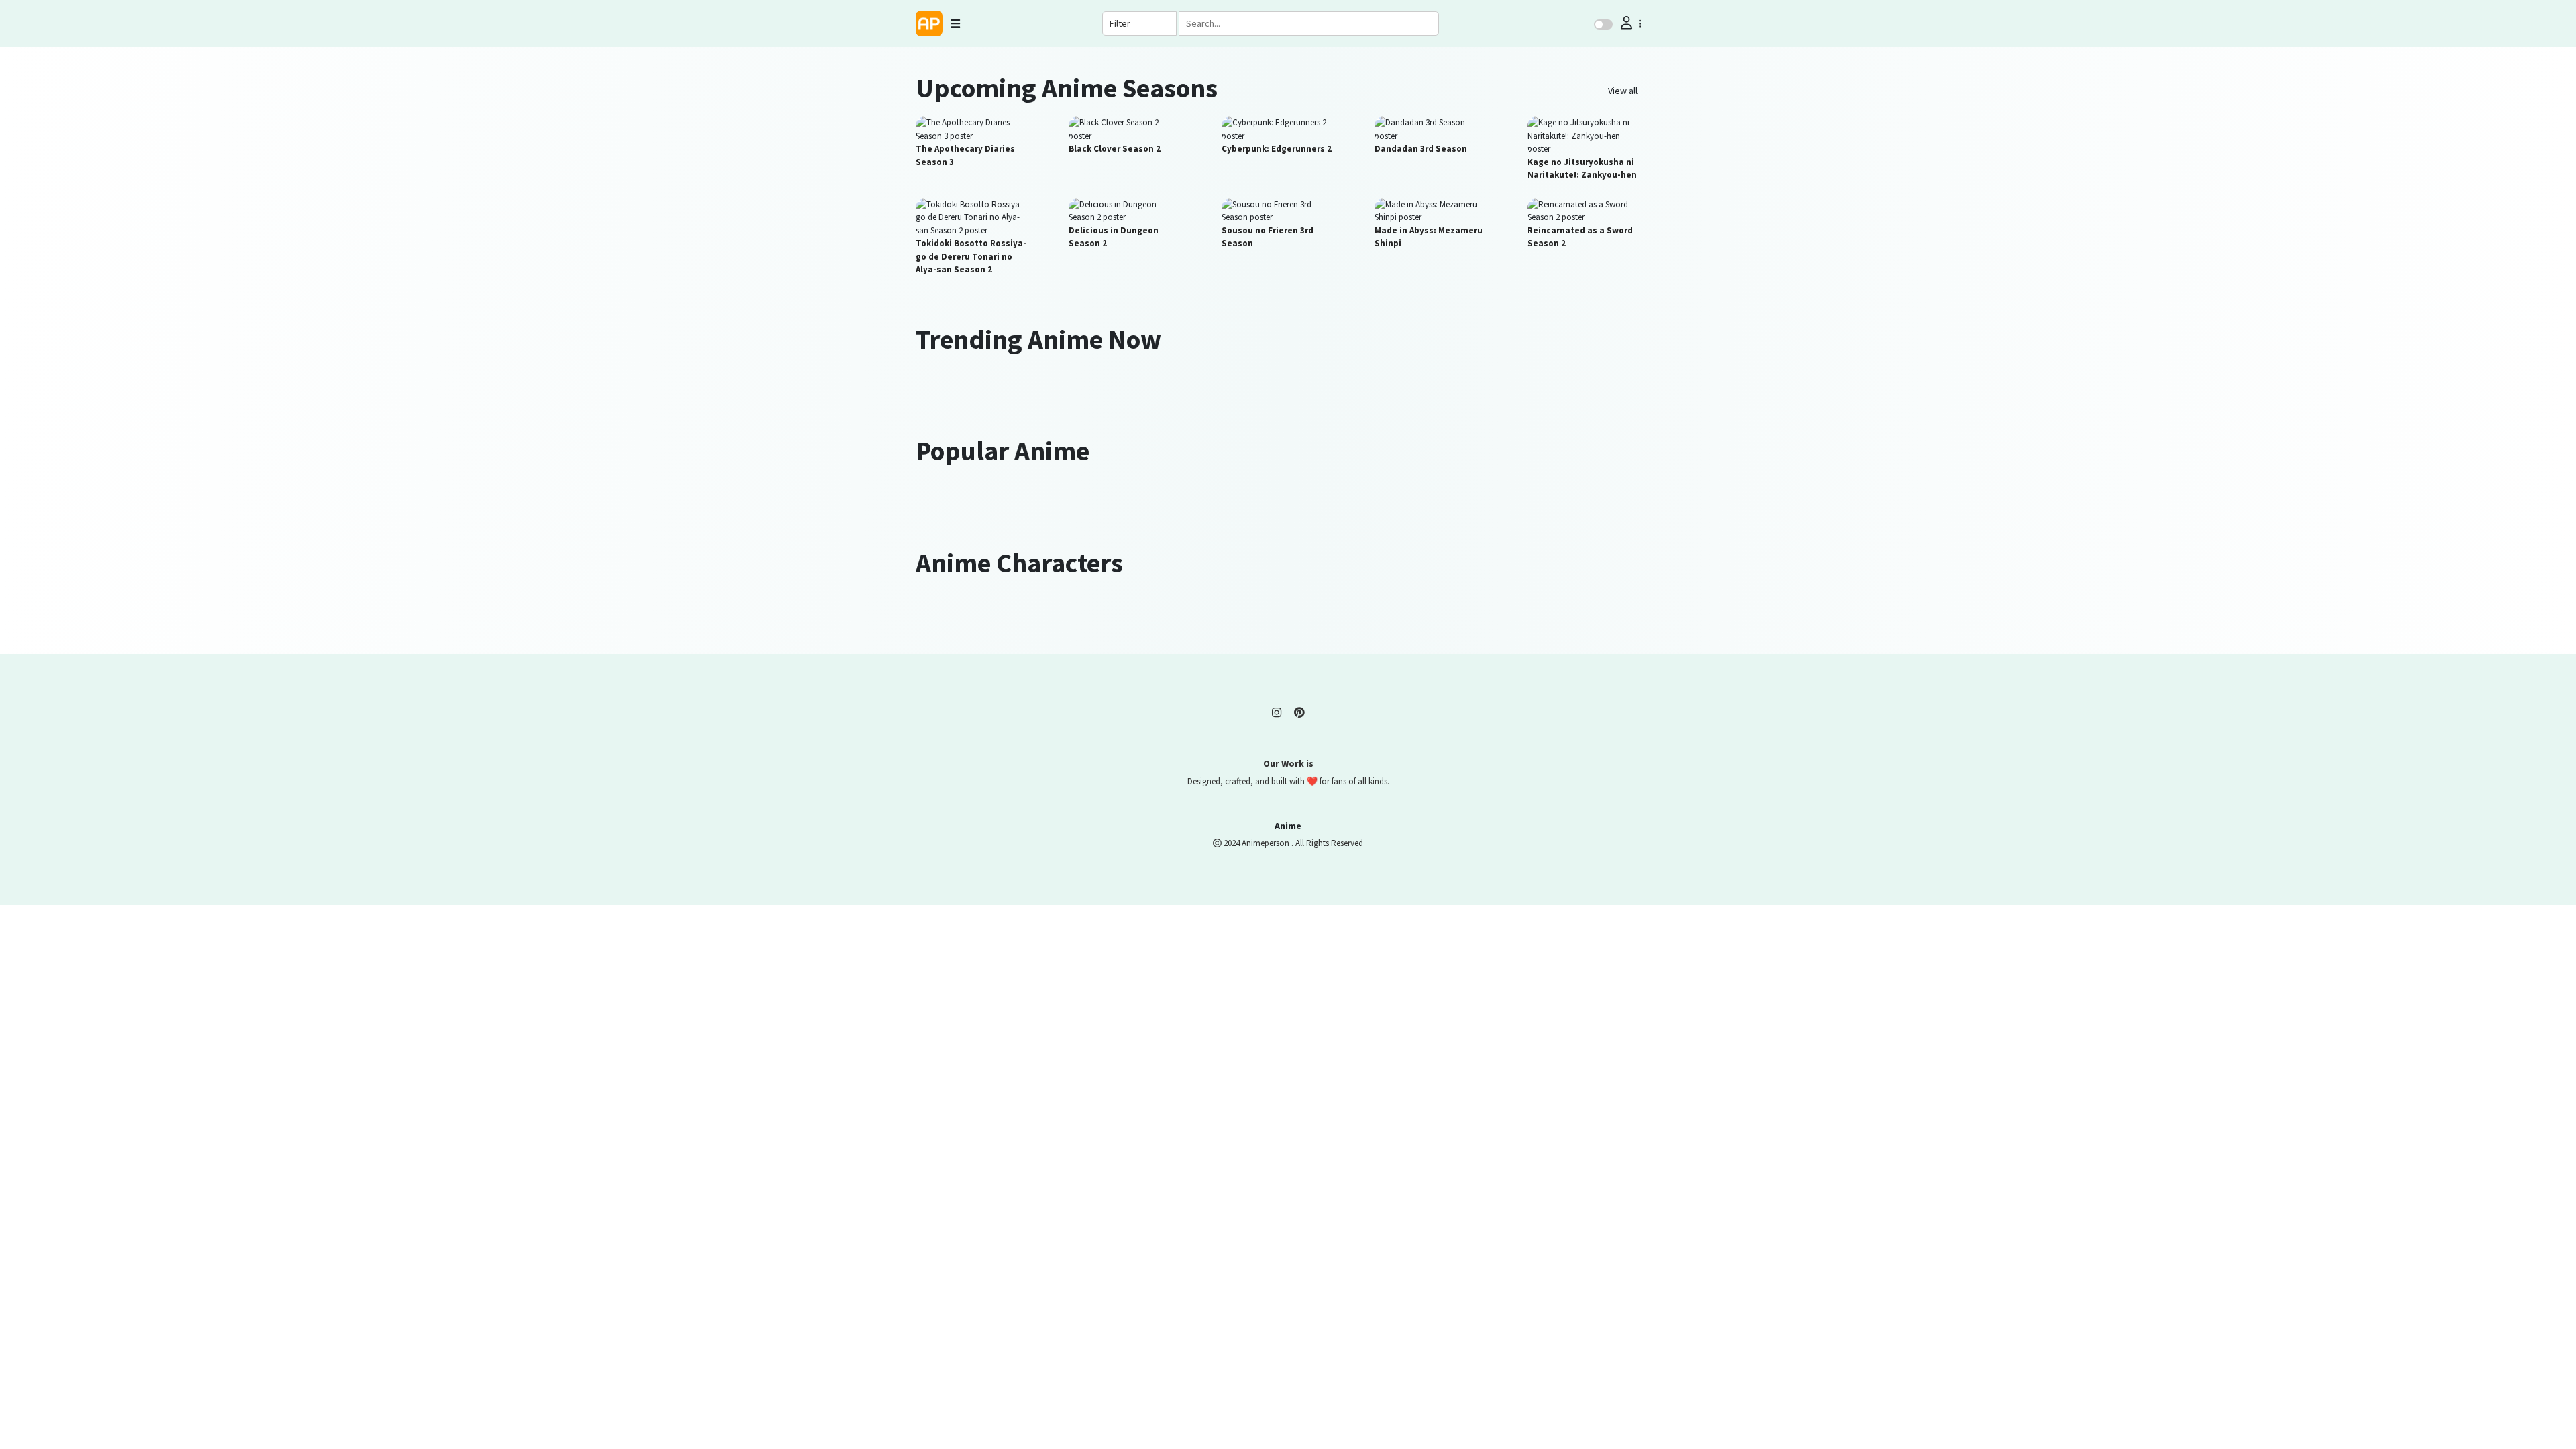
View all (1623, 91)
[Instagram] (1277, 712)
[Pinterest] (1299, 712)
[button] (1629, 23)
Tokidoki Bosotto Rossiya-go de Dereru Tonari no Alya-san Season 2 (971, 256)
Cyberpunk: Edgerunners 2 (1277, 149)
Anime (1288, 826)
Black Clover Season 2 (1115, 149)
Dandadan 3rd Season (1421, 149)
